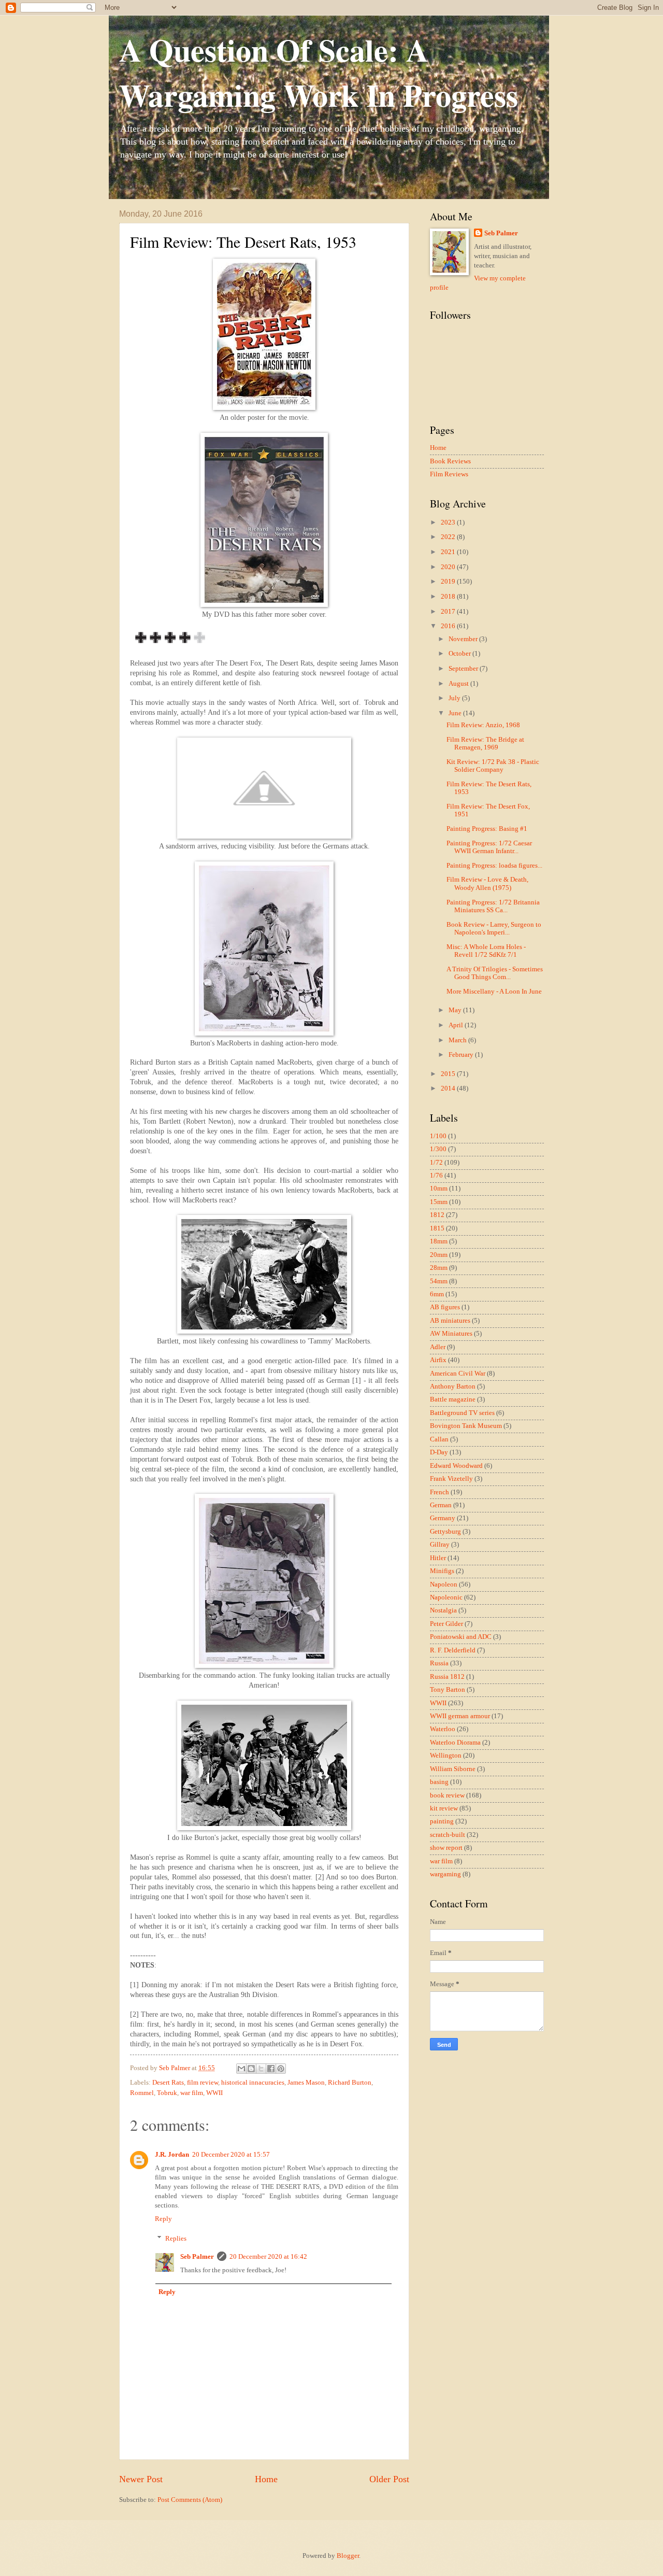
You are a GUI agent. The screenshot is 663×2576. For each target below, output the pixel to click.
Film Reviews (449, 474)
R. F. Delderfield (453, 1650)
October (460, 654)
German (441, 1505)
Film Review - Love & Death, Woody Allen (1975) (487, 883)
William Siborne (453, 1769)
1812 (437, 1215)
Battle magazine (453, 1399)
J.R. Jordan (172, 2155)
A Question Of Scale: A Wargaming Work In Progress (319, 72)
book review (447, 1795)
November (464, 639)
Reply (163, 2219)
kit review (444, 1808)
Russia (439, 1663)
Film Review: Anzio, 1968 (483, 725)
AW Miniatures (451, 1334)
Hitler (438, 1558)
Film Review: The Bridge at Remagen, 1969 (485, 744)
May (456, 1010)
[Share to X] (261, 2069)
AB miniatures (450, 1321)
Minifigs (442, 1571)
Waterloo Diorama (455, 1743)
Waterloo (443, 1729)
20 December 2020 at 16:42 (268, 2257)
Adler (438, 1347)
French (439, 1492)
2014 (449, 1088)
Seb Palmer (197, 2257)
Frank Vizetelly (451, 1479)
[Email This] (241, 2069)
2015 (449, 1074)
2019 (449, 582)
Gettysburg (445, 1532)
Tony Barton (448, 1690)
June (456, 713)
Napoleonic (446, 1597)
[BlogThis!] (251, 2069)
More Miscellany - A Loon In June (494, 992)
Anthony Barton (453, 1386)
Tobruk (167, 2093)
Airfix (438, 1360)
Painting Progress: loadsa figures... (494, 866)
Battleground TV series (462, 1413)
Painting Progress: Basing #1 (487, 829)
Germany (443, 1518)
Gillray (440, 1545)
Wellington (446, 1756)
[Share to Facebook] (271, 2069)
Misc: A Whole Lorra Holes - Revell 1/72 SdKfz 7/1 (486, 951)
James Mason (306, 2083)
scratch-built (448, 1835)
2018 (449, 597)
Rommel (142, 2093)
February (462, 1055)
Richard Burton (350, 2083)
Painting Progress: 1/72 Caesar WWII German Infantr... (489, 847)
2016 (449, 626)
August (459, 684)
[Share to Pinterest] (281, 2069)
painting (442, 1821)
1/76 (436, 1176)
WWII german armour (460, 1716)
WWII (214, 2093)
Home (266, 2479)
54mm (439, 1281)
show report (446, 1848)
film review (203, 2083)
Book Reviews (450, 461)
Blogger (348, 2556)
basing (439, 1782)
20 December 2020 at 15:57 (231, 2155)
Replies (176, 2239)
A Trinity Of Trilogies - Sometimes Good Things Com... (495, 973)
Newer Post (141, 2479)
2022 (449, 537)
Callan (439, 1439)
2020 (449, 567)
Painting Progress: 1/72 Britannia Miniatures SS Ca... (493, 906)
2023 (449, 522)
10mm (439, 1188)
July (455, 698)
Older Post (389, 2479)
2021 (449, 552)
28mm (439, 1268)
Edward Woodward (456, 1466)
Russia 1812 (447, 1677)
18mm (439, 1241)
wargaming (445, 1874)
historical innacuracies (253, 2083)
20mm (439, 1255)
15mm (439, 1202)
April (457, 1025)
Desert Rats (168, 2083)
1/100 (438, 1136)
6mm (437, 1294)
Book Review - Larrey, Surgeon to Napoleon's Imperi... (494, 929)
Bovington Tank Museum (466, 1426)
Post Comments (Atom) (190, 2500)
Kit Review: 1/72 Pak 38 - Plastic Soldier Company (493, 766)
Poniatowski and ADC (461, 1637)
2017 (449, 612)
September (464, 669)
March (458, 1040)
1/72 (436, 1163)
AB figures (445, 1307)
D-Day (439, 1452)
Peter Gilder (446, 1624)
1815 (437, 1228)
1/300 (438, 1149)
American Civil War (458, 1374)
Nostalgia (443, 1610)
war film (192, 2093)
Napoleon (444, 1584)
